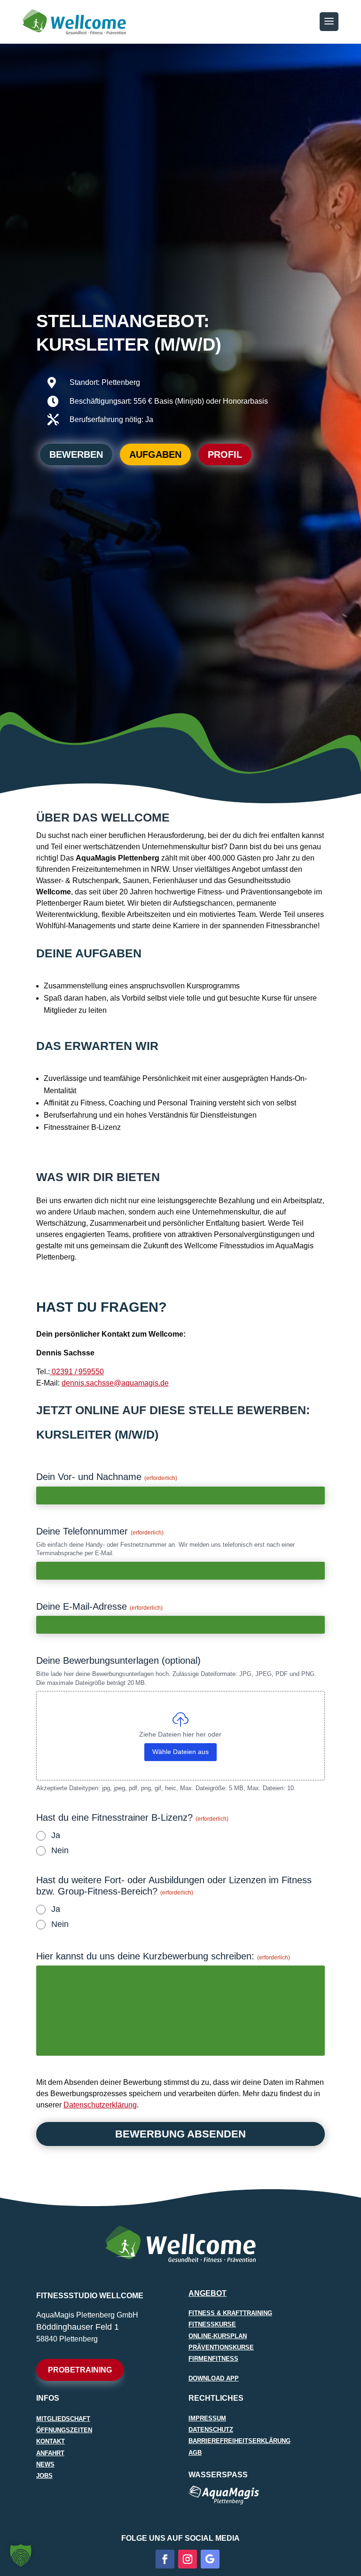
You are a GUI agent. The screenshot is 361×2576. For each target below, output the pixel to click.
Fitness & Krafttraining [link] (230, 2313)
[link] (77, 1372)
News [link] (45, 2464)
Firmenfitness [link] (213, 2359)
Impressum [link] (207, 2418)
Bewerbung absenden (180, 2134)
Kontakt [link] (51, 2441)
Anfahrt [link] (50, 2453)
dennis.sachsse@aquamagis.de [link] (115, 1383)
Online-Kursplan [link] (218, 2336)
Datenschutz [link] (211, 2430)
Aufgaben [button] (155, 454)
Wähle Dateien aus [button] (180, 1752)
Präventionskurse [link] (221, 2347)
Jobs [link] (44, 2476)
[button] (329, 22)
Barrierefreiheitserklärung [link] (239, 2441)
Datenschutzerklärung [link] (100, 2105)
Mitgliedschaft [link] (63, 2419)
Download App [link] (214, 2378)
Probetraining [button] (80, 2370)
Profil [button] (225, 454)
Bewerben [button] (76, 454)
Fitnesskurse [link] (212, 2324)
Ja (56, 1836)
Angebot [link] (208, 2293)
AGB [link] (195, 2453)
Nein (60, 1851)
